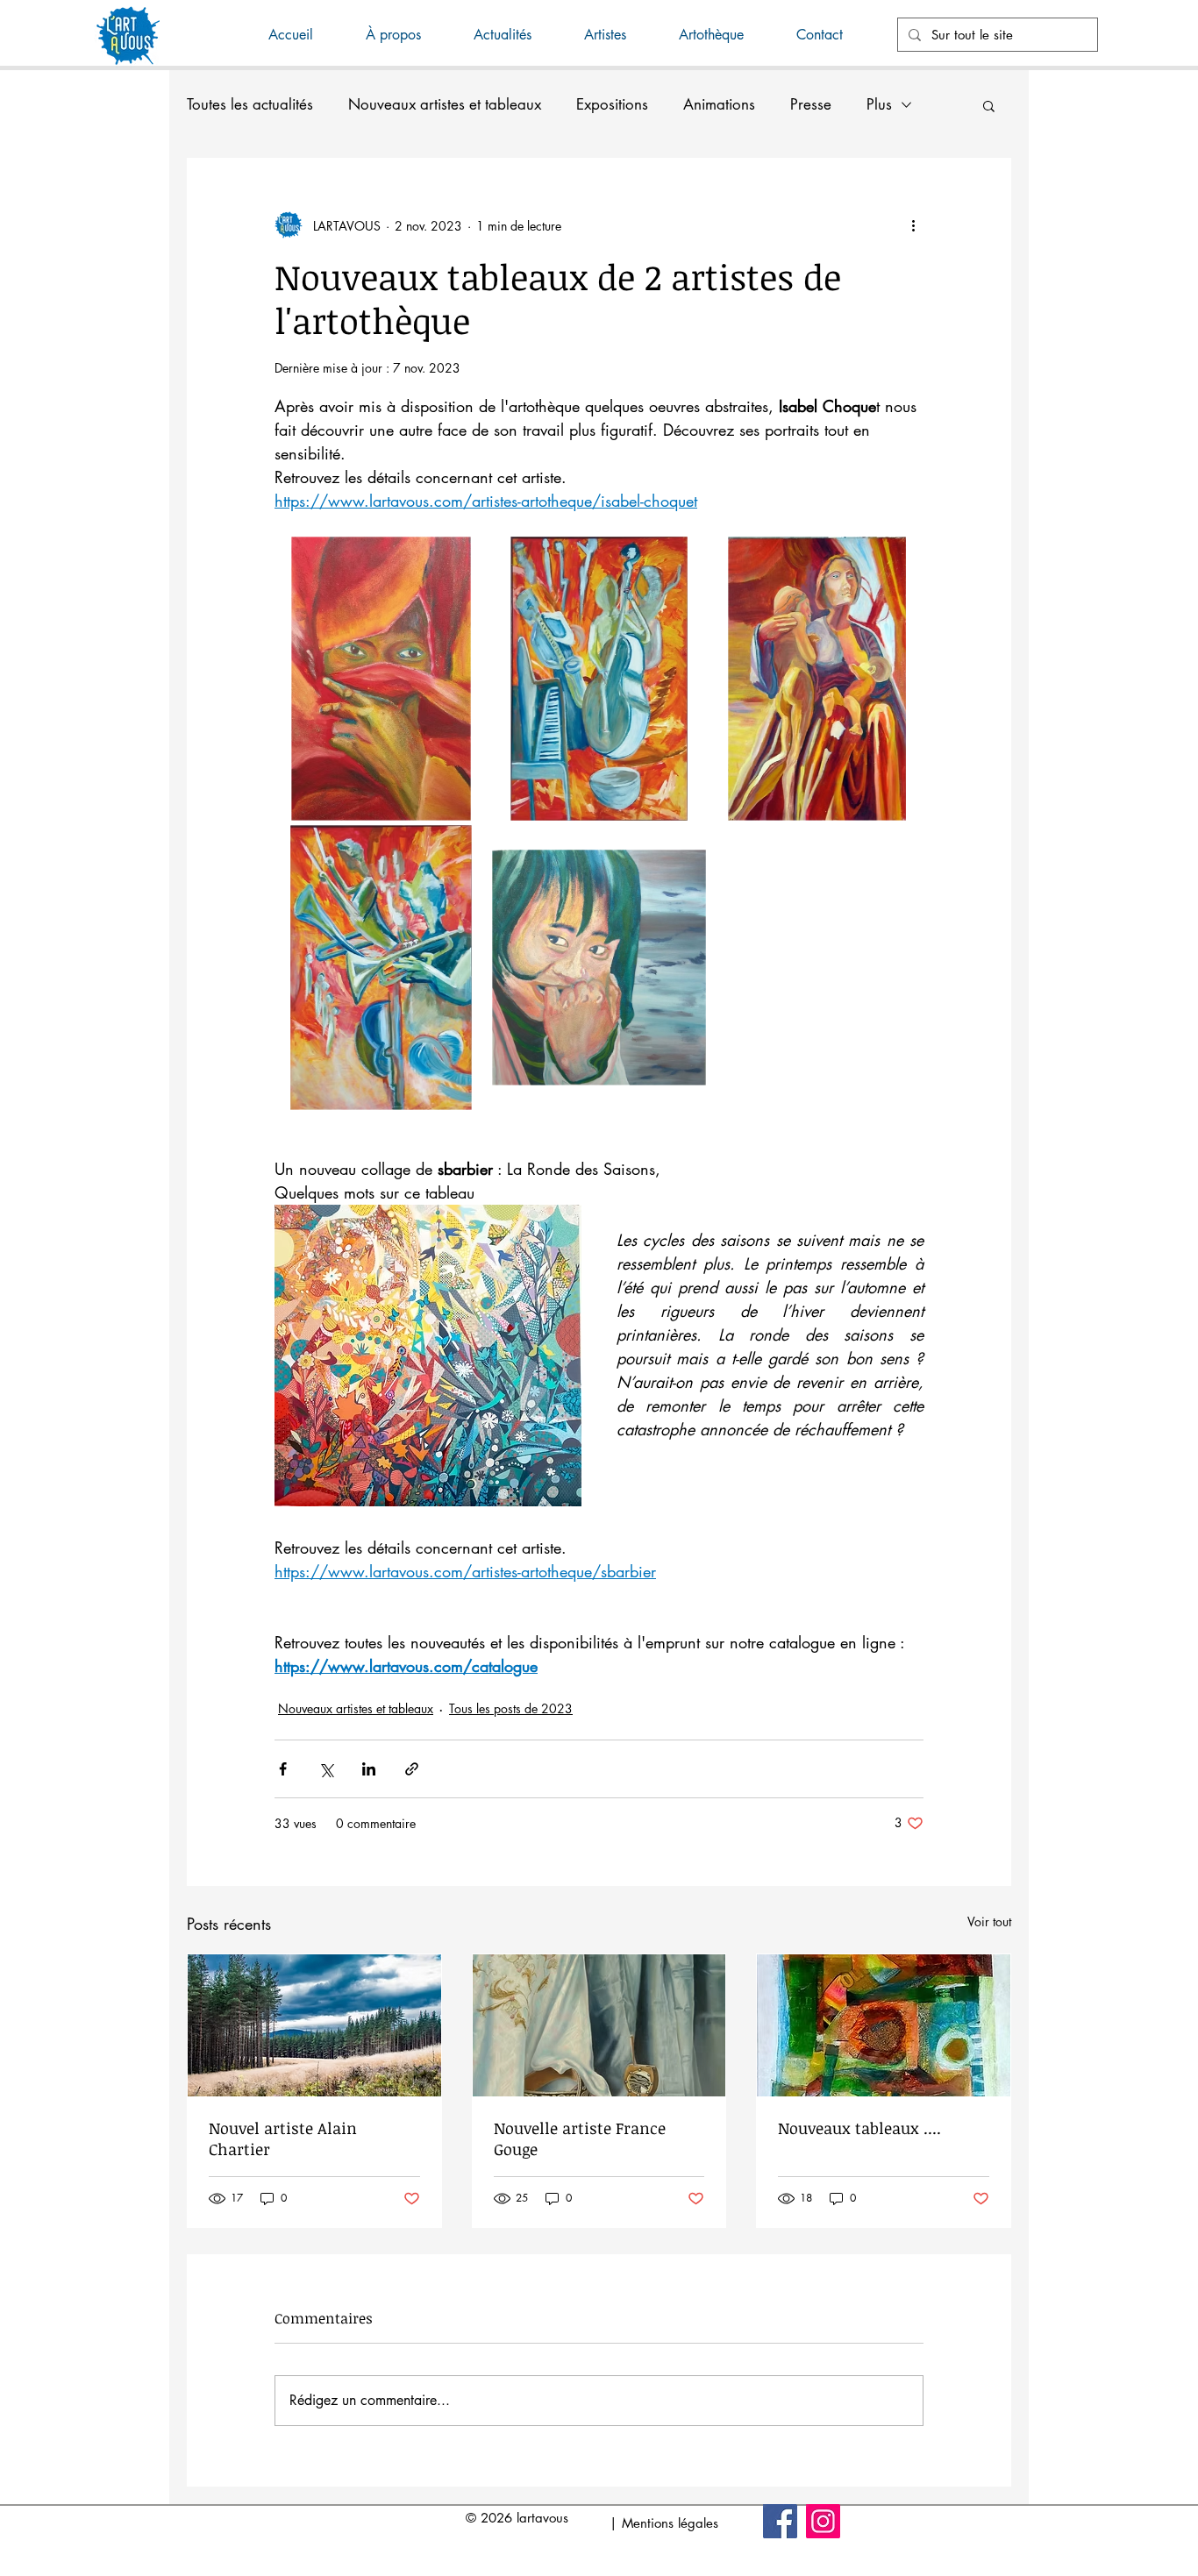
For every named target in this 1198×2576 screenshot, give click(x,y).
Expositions (612, 104)
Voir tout (989, 1921)
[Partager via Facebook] (283, 1769)
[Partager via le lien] (412, 1769)
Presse (811, 104)
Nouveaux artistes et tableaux (445, 104)
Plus (879, 104)
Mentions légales (670, 2523)
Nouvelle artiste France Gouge (580, 2138)
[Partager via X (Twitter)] (326, 1769)
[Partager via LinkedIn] (369, 1769)
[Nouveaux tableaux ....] (884, 2025)
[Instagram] (823, 2521)
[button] (516, 35)
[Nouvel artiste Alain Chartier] (314, 2025)
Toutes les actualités (250, 104)
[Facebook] (780, 2521)
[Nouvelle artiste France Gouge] (599, 2025)
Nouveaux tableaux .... (859, 2128)
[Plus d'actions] (913, 225)
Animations (719, 104)
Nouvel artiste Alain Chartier (283, 2138)
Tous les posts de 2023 (511, 1708)
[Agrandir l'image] (381, 679)
